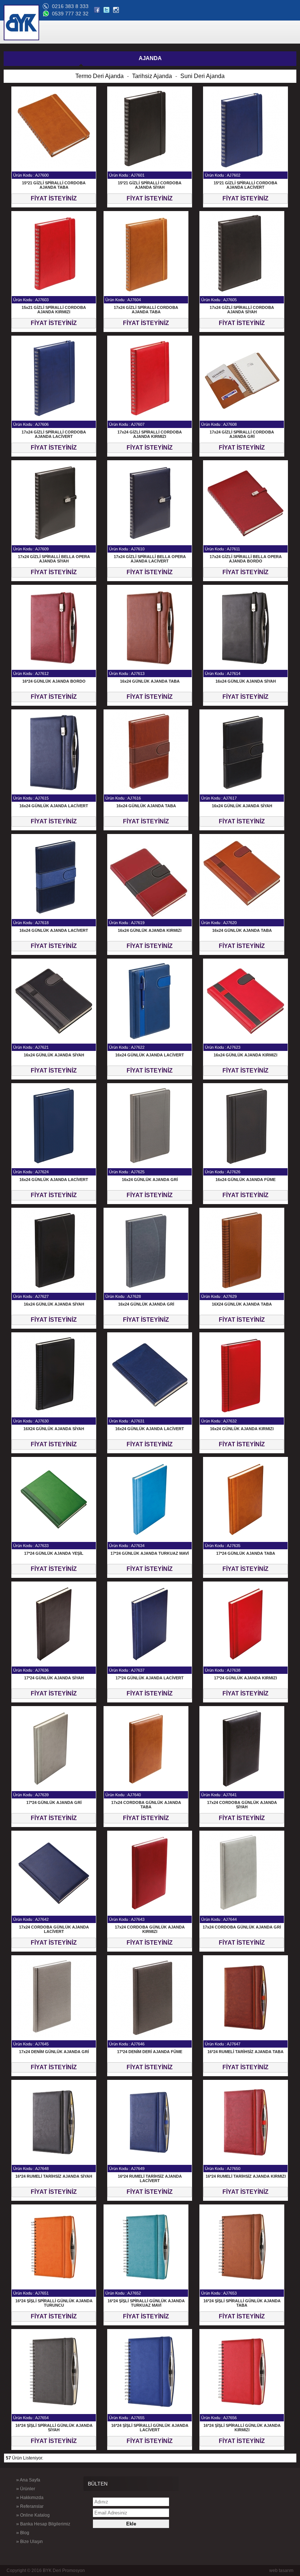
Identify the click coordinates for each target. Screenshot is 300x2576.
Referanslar (30, 2506)
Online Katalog (33, 2515)
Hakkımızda (30, 2497)
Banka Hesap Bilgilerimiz (43, 2524)
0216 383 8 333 (70, 6)
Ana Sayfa (28, 2480)
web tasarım (281, 2571)
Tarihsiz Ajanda (152, 76)
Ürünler (26, 2488)
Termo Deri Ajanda (100, 76)
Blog (23, 2532)
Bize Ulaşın (29, 2541)
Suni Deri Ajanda (202, 76)
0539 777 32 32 (70, 14)
